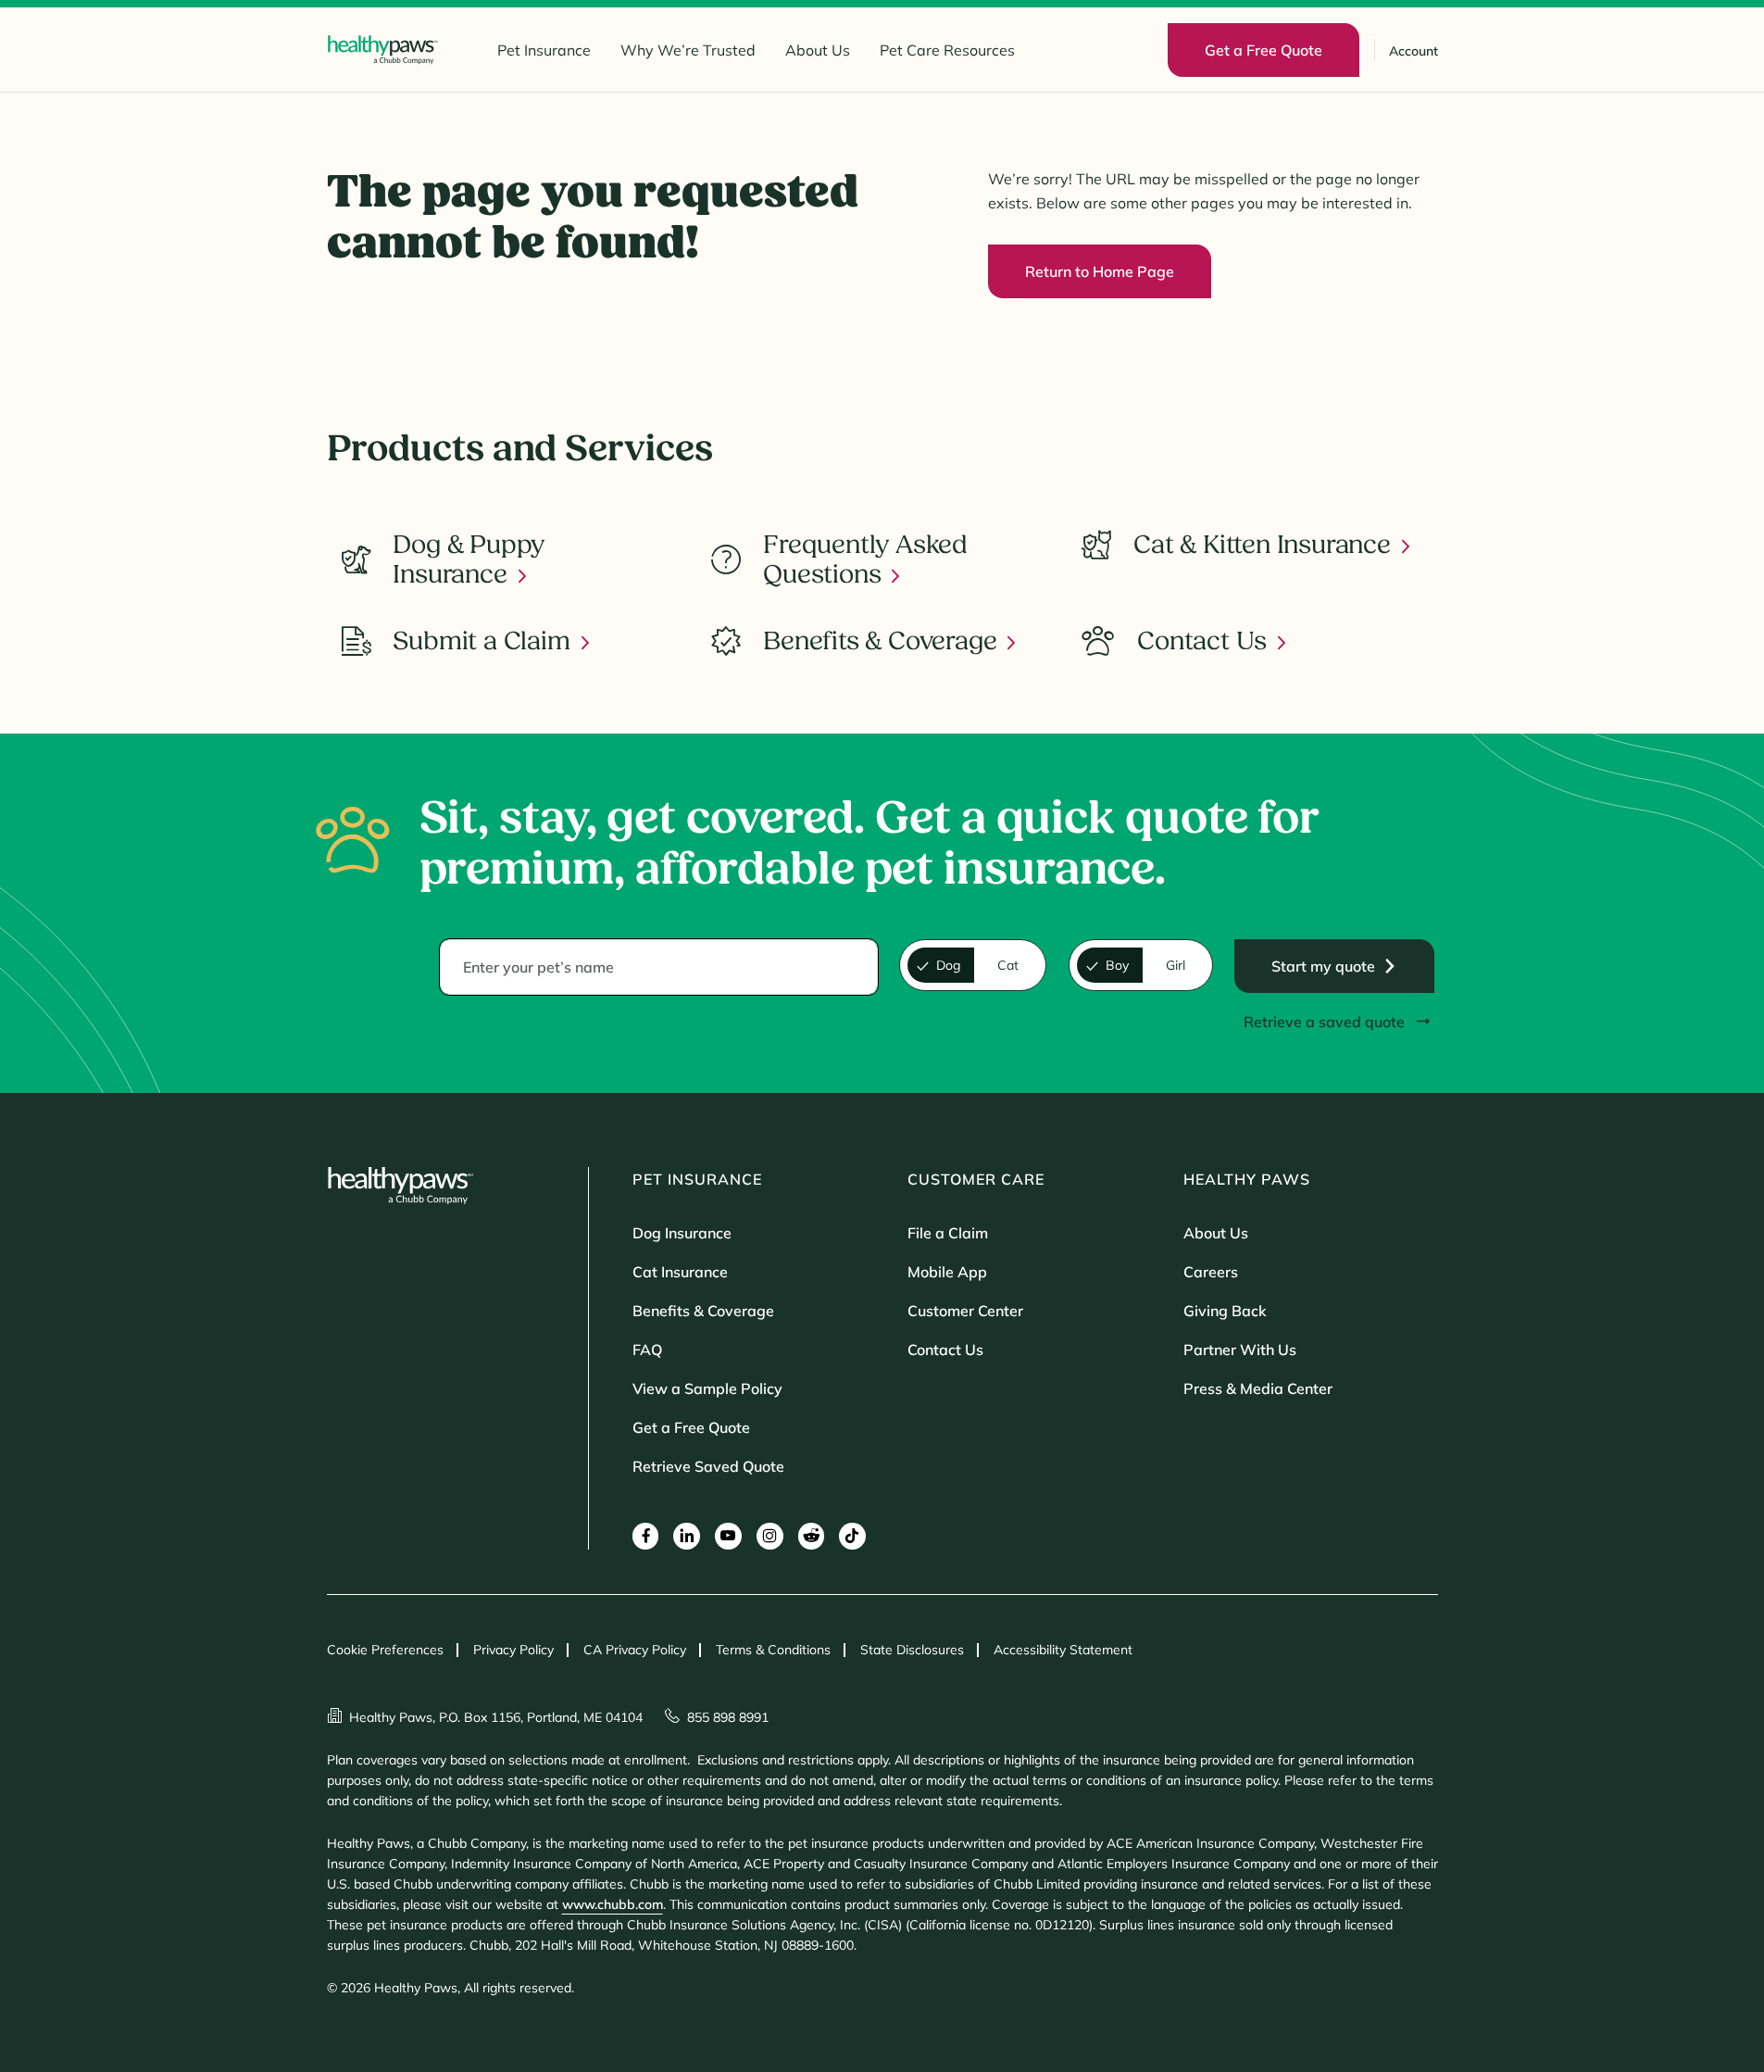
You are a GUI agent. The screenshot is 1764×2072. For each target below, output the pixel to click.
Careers (1211, 1272)
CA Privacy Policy (635, 1650)
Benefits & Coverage (703, 1311)
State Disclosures (912, 1650)
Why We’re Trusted (688, 50)
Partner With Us (1240, 1350)
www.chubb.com (613, 1904)
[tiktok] (852, 1536)
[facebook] (646, 1536)
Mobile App (947, 1272)
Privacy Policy (513, 1650)
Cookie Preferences (385, 1650)
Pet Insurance (544, 50)
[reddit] (812, 1536)
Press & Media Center (1258, 1388)
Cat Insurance (680, 1272)
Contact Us (945, 1350)
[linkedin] (687, 1536)
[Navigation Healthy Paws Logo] (382, 50)
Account (1414, 51)
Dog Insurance (682, 1233)
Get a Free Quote (691, 1427)
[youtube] (728, 1536)
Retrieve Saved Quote (708, 1466)
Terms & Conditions (773, 1650)
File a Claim (948, 1233)
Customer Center (965, 1311)
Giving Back (1225, 1311)
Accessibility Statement (1063, 1650)
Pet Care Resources (947, 50)
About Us (818, 50)
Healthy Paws (1247, 1179)
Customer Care (976, 1179)
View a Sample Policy (707, 1388)
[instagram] (770, 1536)
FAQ (647, 1350)
